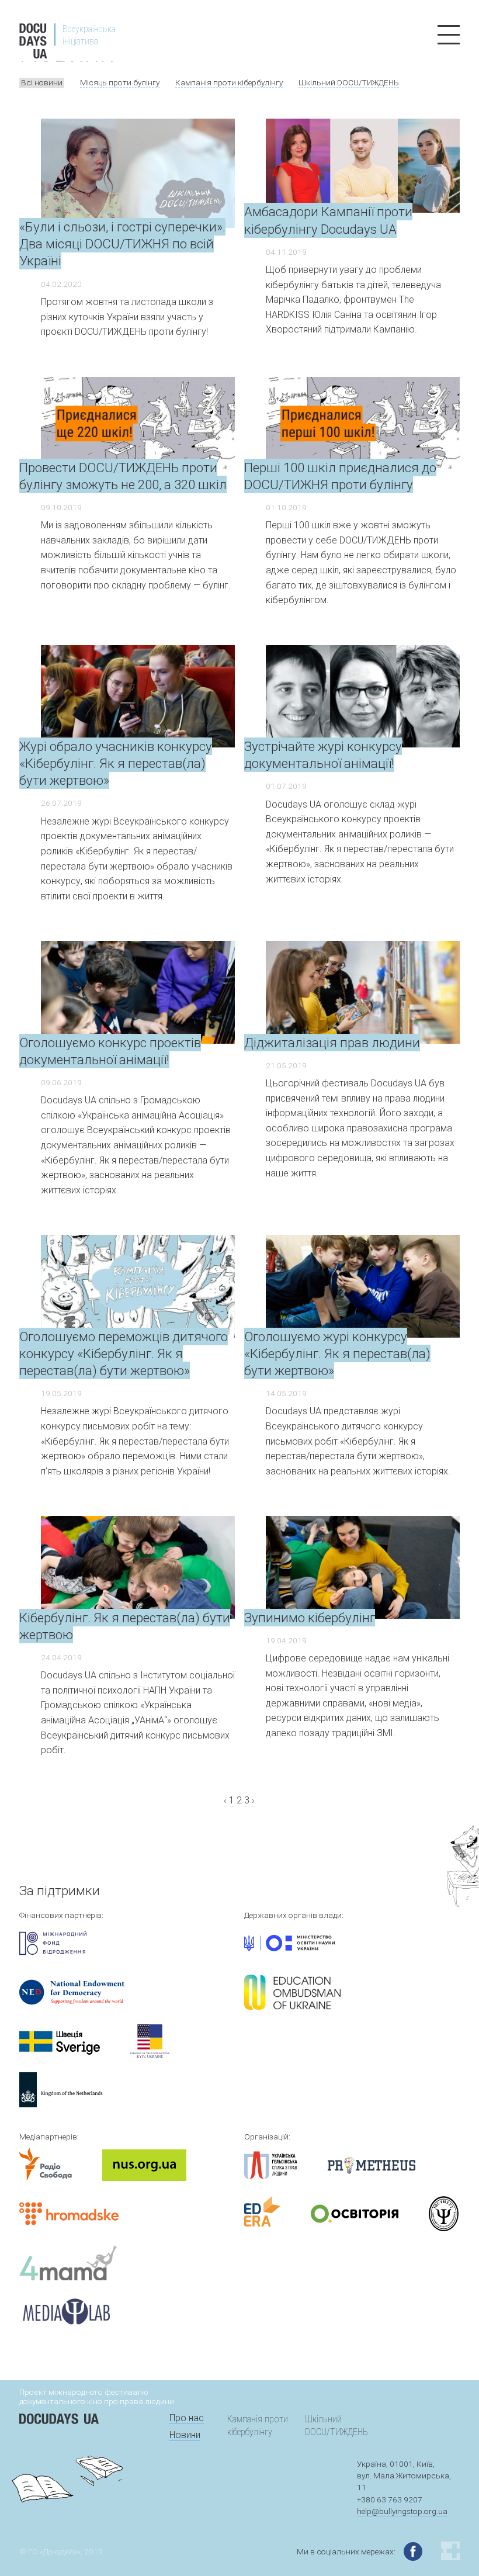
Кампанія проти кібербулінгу (229, 82)
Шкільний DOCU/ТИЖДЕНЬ (349, 82)
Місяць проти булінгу (120, 82)
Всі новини (42, 82)
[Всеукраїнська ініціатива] (89, 55)
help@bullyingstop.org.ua (402, 2511)
